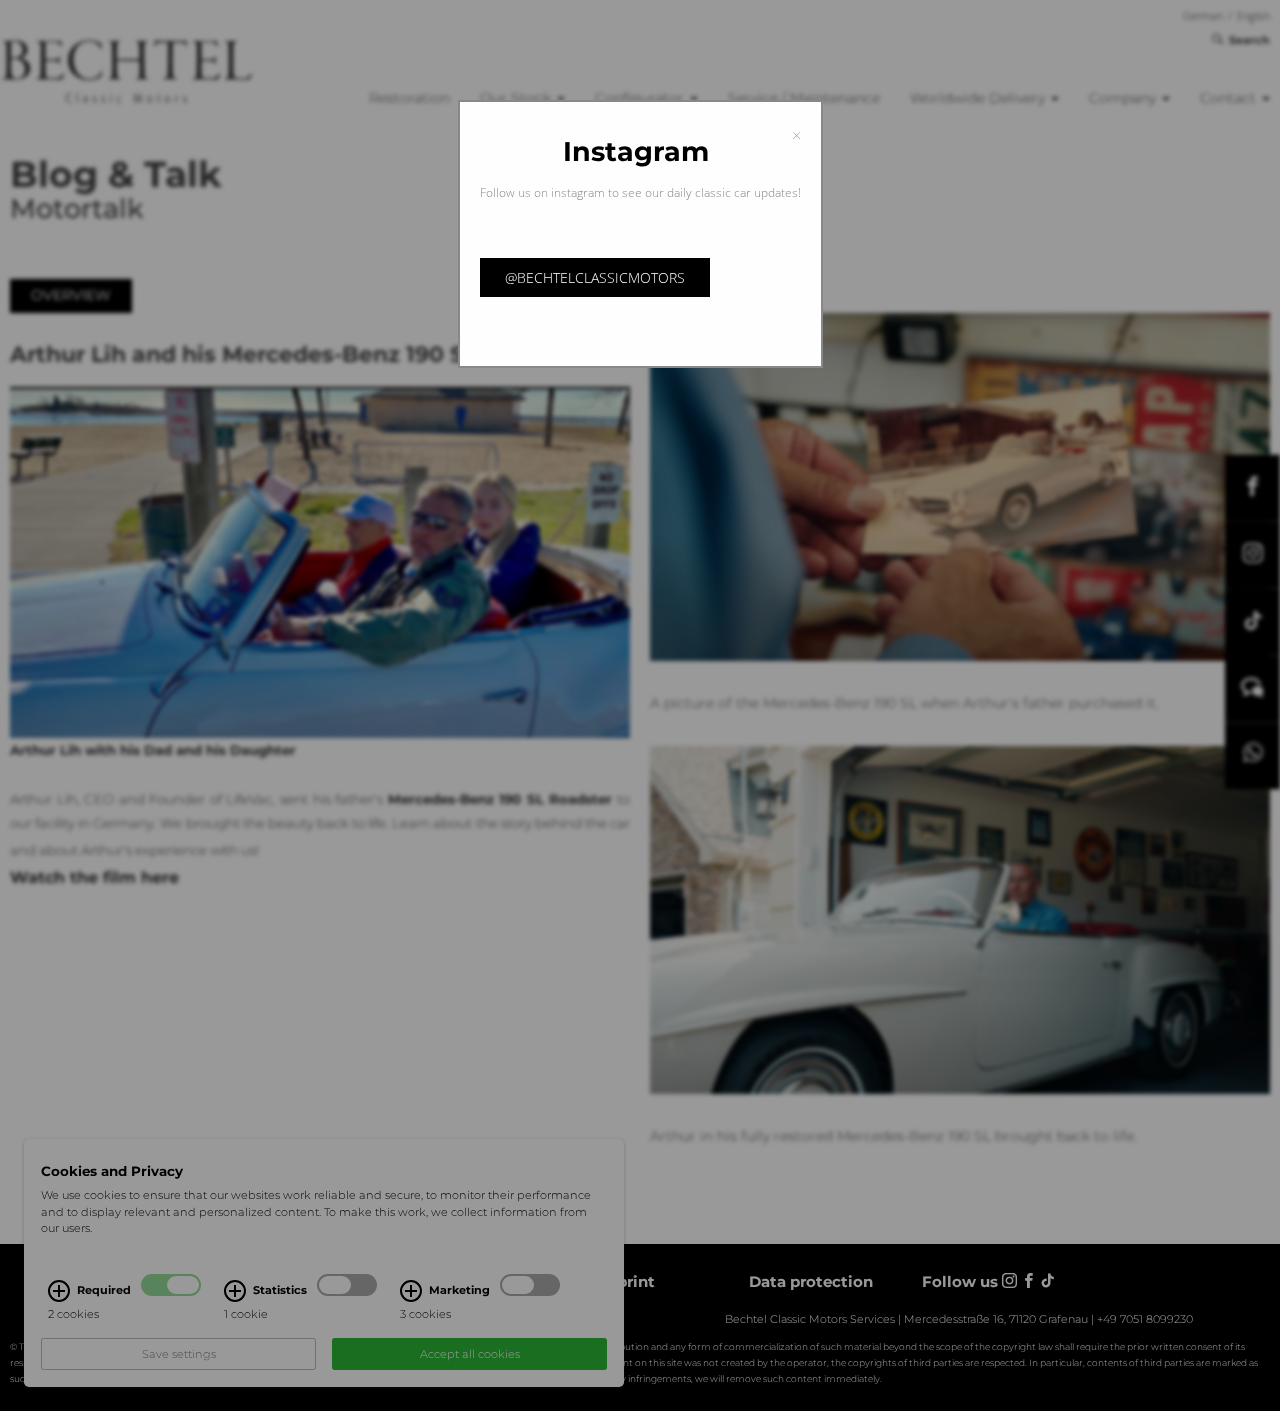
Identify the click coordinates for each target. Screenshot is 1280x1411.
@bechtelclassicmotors (595, 277)
